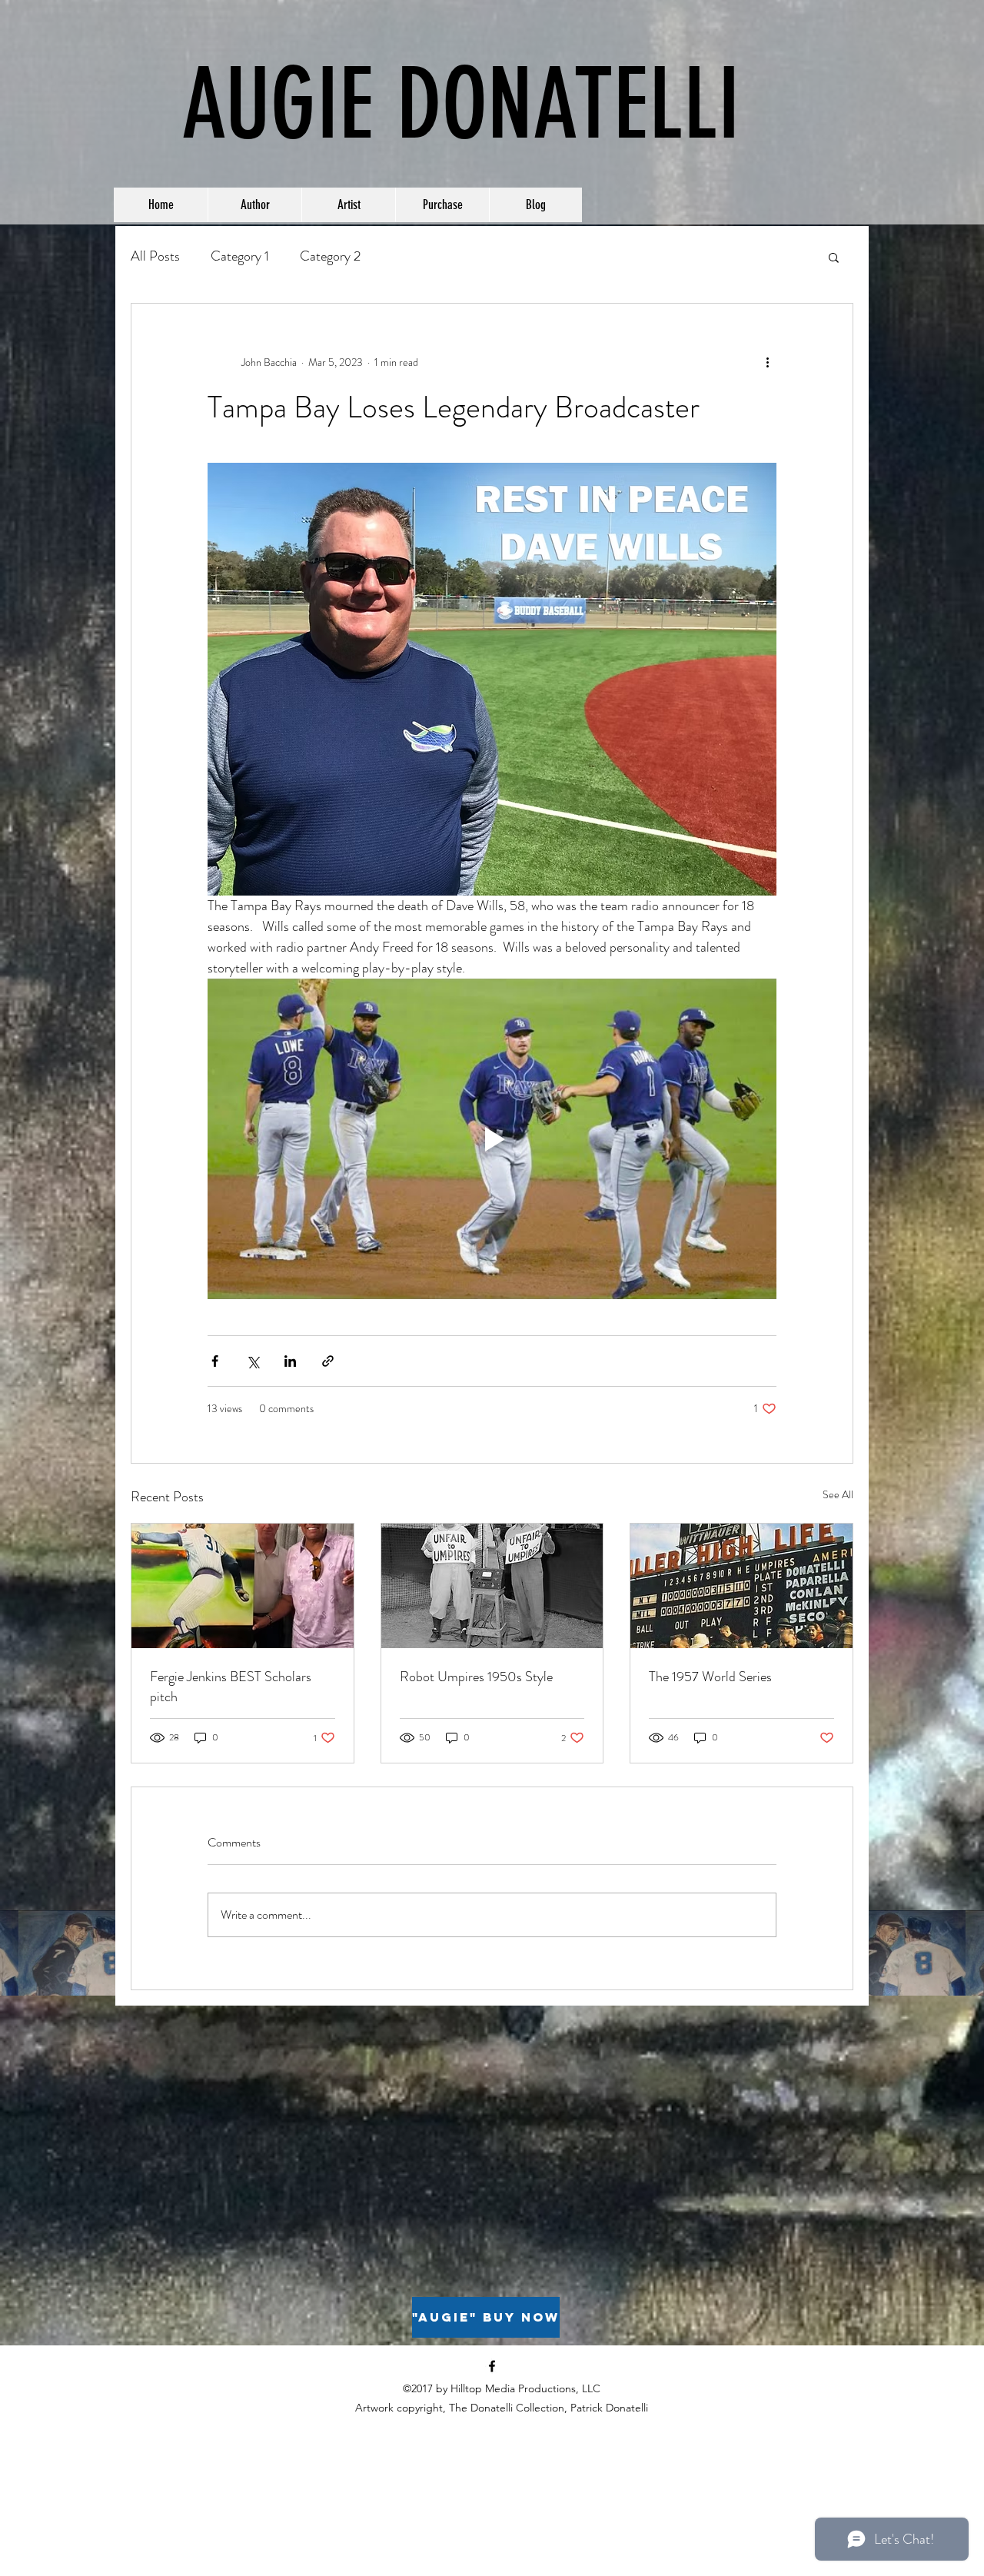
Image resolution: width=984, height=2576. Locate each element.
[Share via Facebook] (215, 1361)
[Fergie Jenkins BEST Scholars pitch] (243, 1586)
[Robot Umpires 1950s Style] (492, 1586)
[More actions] (767, 362)
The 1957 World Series (710, 1677)
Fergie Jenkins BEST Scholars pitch (231, 1687)
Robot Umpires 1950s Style (476, 1677)
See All (838, 1494)
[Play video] (492, 1138)
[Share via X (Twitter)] (253, 1361)
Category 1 (240, 256)
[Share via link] (328, 1361)
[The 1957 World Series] (741, 1586)
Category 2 (330, 256)
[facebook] (492, 2366)
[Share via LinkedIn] (290, 1361)
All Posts (155, 256)
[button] (834, 257)
